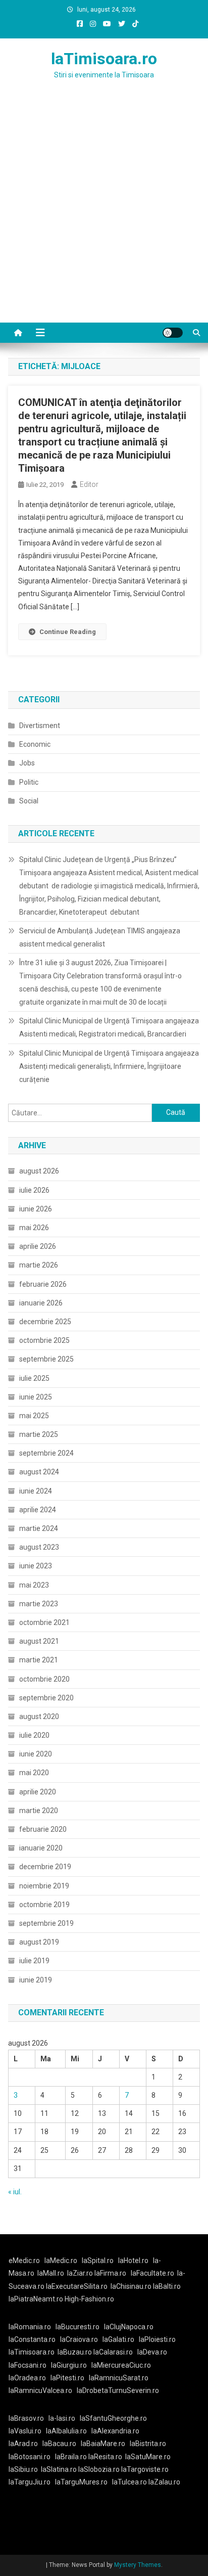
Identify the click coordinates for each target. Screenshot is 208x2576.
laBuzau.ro (75, 2352)
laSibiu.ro (23, 2469)
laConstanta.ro (32, 2339)
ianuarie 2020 (41, 1848)
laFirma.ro (110, 2273)
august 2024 (39, 1472)
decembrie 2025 (45, 1322)
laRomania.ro (30, 2327)
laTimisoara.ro (104, 59)
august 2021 (39, 1641)
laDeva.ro (152, 2352)
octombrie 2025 (44, 1340)
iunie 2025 (36, 1397)
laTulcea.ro (130, 2482)
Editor (89, 484)
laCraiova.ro (79, 2339)
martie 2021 (39, 1660)
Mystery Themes (138, 2565)
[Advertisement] (104, 213)
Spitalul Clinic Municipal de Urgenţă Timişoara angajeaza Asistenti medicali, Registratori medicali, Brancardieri (109, 1027)
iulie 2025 (34, 1378)
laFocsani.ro (28, 2365)
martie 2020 (39, 1811)
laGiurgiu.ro (71, 2365)
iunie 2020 (36, 1754)
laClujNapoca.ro (129, 2327)
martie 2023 (39, 1604)
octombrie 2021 (44, 1622)
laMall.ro (51, 2273)
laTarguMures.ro (81, 2482)
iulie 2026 (34, 1190)
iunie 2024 (36, 1491)
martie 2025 (39, 1434)
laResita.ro (105, 2457)
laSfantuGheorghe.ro (113, 2418)
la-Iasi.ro (62, 2418)
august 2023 (39, 1547)
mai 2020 (34, 1773)
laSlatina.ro (59, 2469)
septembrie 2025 (46, 1359)
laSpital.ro (98, 2261)
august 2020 (39, 1716)
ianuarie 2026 (41, 1303)
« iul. (15, 2192)
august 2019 (39, 1942)
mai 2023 (34, 1585)
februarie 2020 (43, 1829)
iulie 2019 (34, 1961)
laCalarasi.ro (113, 2352)
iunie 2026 (36, 1209)
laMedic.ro (62, 2261)
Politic (29, 782)
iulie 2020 (34, 1735)
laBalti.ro (167, 2286)
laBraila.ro (71, 2457)
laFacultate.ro (152, 2273)
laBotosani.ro (30, 2457)
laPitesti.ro (67, 2378)
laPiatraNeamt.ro (36, 2299)
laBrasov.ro (26, 2418)
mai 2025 (34, 1416)
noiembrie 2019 (44, 1886)
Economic (35, 744)
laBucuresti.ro (77, 2327)
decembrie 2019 (45, 1867)
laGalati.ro (118, 2339)
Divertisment (40, 726)
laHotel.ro (133, 2261)
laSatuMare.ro (148, 2457)
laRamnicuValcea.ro (40, 2390)
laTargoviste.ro (145, 2469)
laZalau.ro (164, 2482)
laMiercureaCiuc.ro (121, 2365)
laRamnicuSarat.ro (119, 2378)
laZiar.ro (81, 2273)
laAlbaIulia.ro (66, 2431)
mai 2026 (34, 1228)
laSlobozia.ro (99, 2469)
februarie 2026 (43, 1284)
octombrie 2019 (44, 1905)
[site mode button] (173, 333)
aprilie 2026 (38, 1246)
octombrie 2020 (44, 1679)
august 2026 (39, 1171)
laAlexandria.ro (115, 2431)
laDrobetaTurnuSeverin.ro (118, 2390)
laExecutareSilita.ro (77, 2286)
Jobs (27, 763)
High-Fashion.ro (89, 2299)
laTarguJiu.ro (32, 2482)
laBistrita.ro (148, 2444)
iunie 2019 (36, 1980)
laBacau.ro (59, 2444)
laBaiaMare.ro (103, 2444)
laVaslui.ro (27, 2431)
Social (29, 801)
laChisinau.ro (131, 2286)
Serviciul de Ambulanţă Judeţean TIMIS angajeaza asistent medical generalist (100, 937)
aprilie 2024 (38, 1510)
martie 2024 (39, 1528)
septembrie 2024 (46, 1453)
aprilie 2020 (38, 1792)
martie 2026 (39, 1265)
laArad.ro (23, 2444)
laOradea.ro (27, 2378)
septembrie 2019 (46, 1923)
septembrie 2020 (46, 1698)
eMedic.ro (24, 2261)
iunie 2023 (36, 1566)
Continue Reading (68, 632)
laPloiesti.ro (157, 2339)
